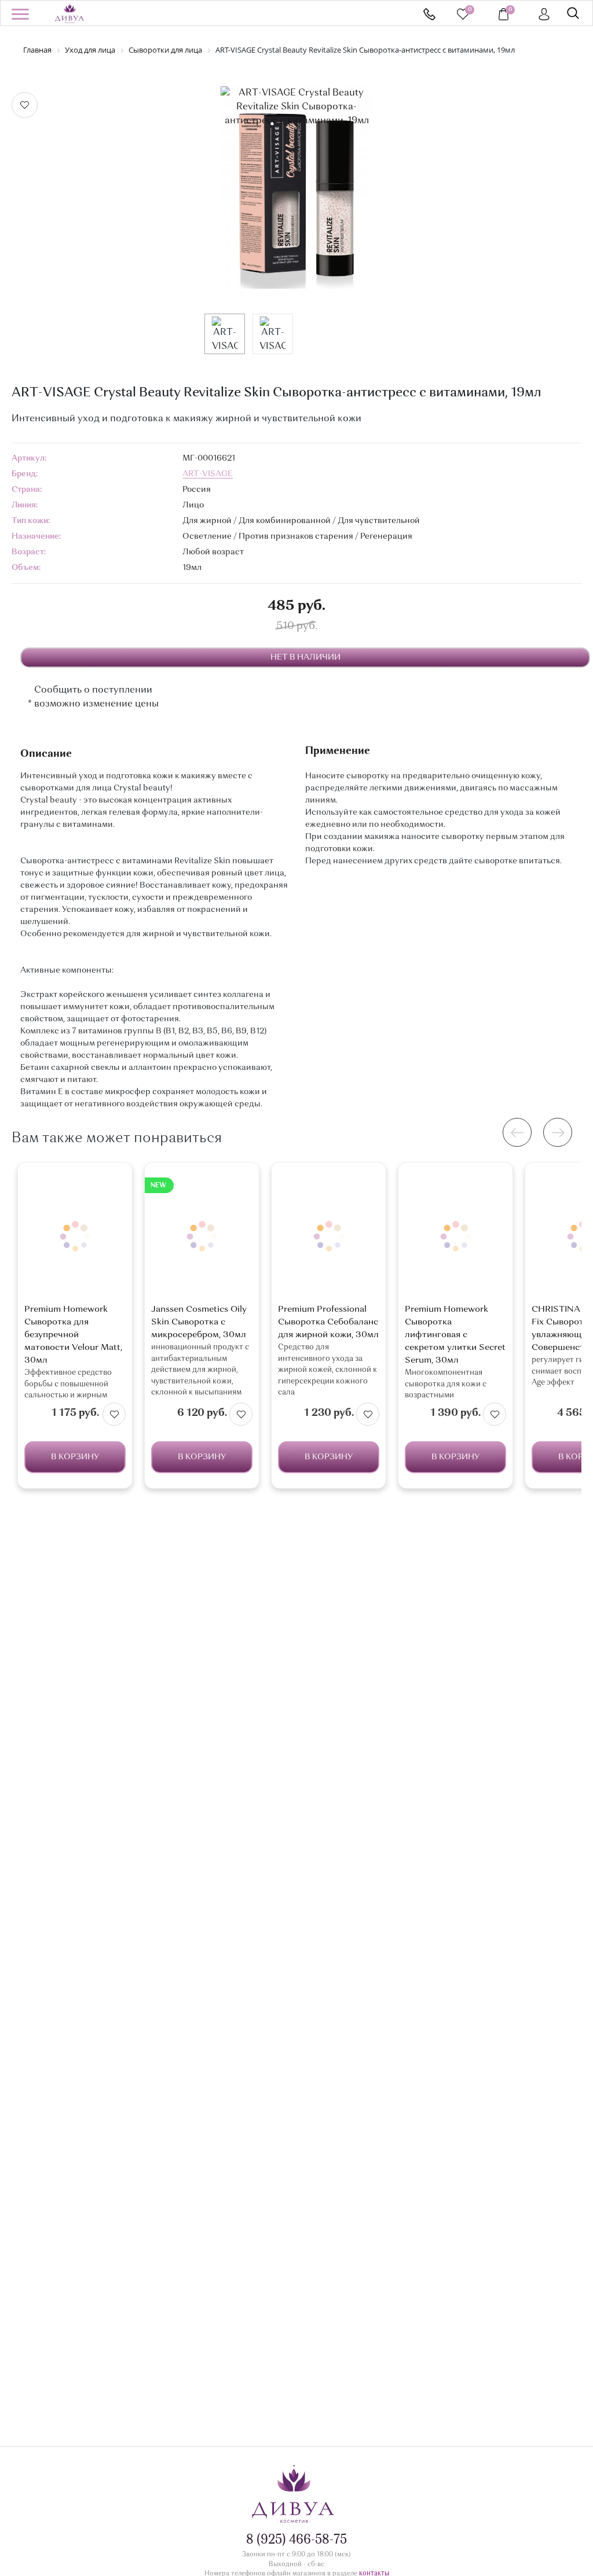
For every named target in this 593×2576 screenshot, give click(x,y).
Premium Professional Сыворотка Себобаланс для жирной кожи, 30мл (328, 1322)
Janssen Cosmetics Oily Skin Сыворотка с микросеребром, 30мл (199, 1322)
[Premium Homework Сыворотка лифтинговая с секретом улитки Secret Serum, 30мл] (455, 1236)
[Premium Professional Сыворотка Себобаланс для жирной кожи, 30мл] (329, 1236)
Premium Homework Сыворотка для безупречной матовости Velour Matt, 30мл (73, 1335)
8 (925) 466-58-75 (429, 14)
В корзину (75, 1457)
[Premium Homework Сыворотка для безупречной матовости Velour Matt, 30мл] (75, 1236)
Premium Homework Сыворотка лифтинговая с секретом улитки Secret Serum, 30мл (455, 1335)
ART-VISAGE (208, 474)
